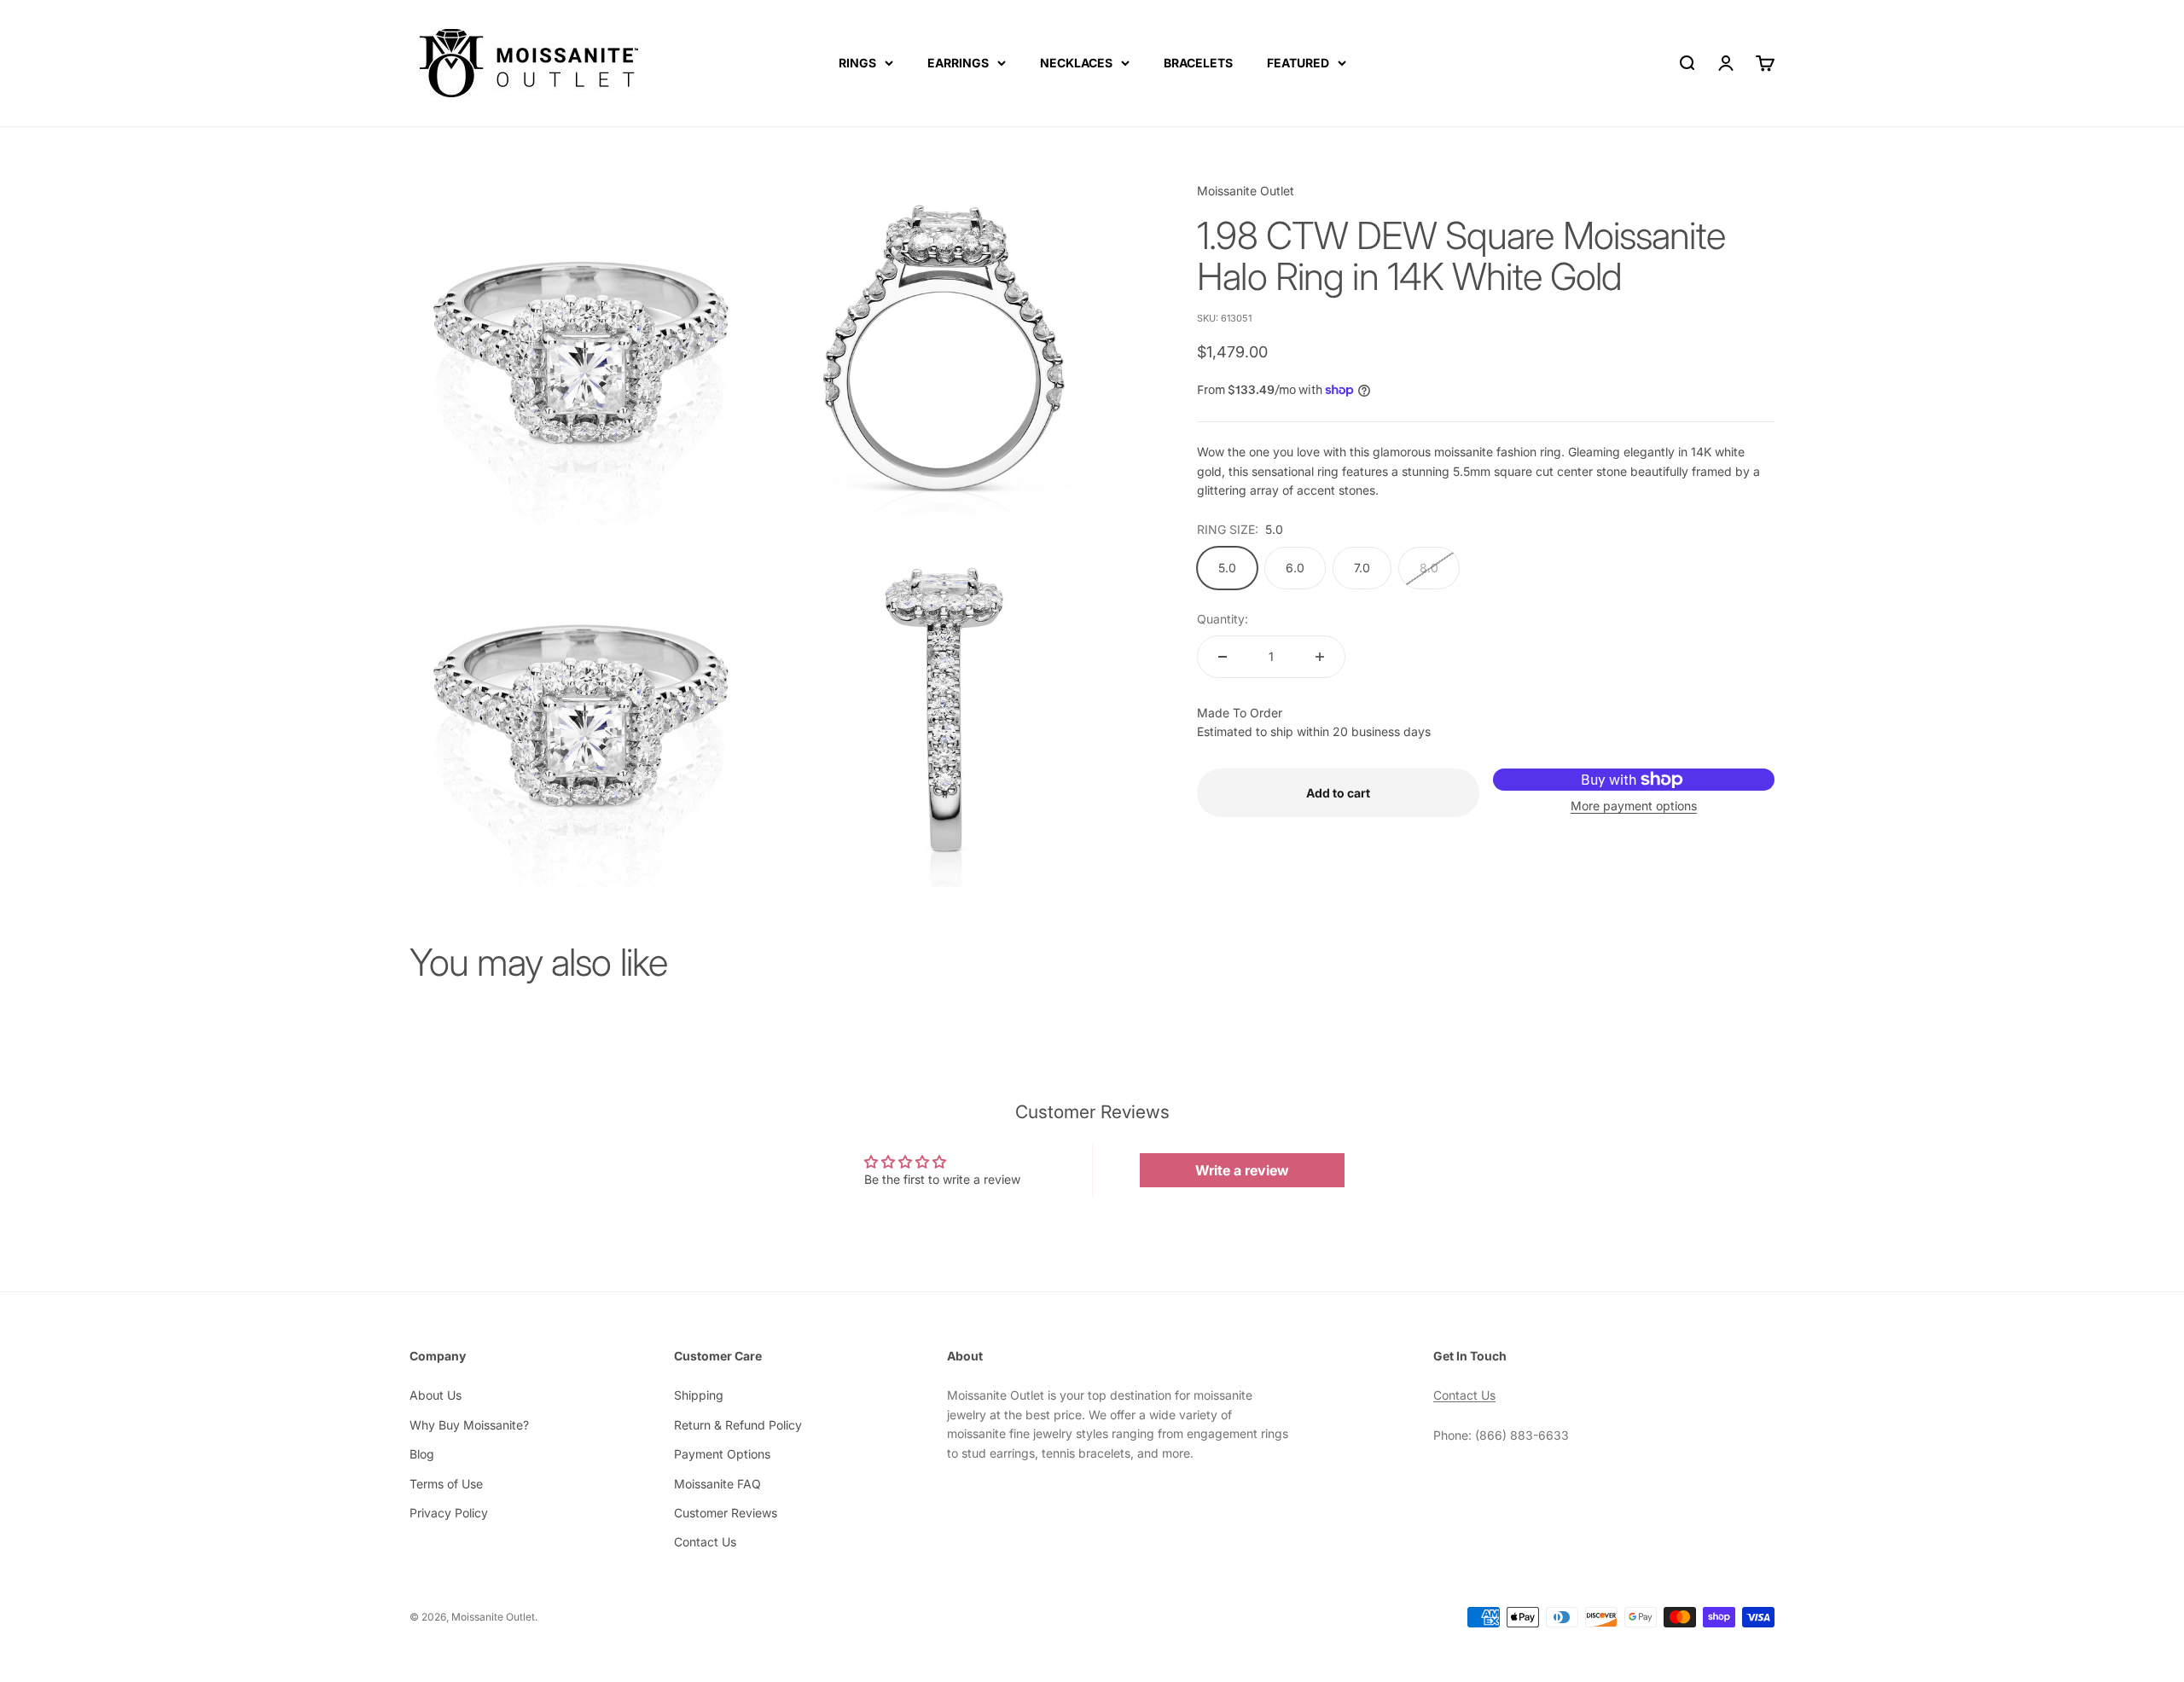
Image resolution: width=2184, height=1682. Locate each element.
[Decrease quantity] (1223, 657)
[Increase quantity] (1320, 657)
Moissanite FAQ (717, 1484)
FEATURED (1298, 63)
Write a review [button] (1242, 1170)
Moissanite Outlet (1246, 191)
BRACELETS (1198, 63)
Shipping (699, 1395)
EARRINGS (958, 63)
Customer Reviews (726, 1513)
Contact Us (705, 1542)
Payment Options (722, 1454)
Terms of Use (446, 1484)
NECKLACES (1076, 63)
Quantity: (1223, 619)
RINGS (857, 63)
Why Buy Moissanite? (469, 1425)
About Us (436, 1395)
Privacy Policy (449, 1513)
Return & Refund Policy (738, 1425)
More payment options (1634, 806)
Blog (422, 1454)
